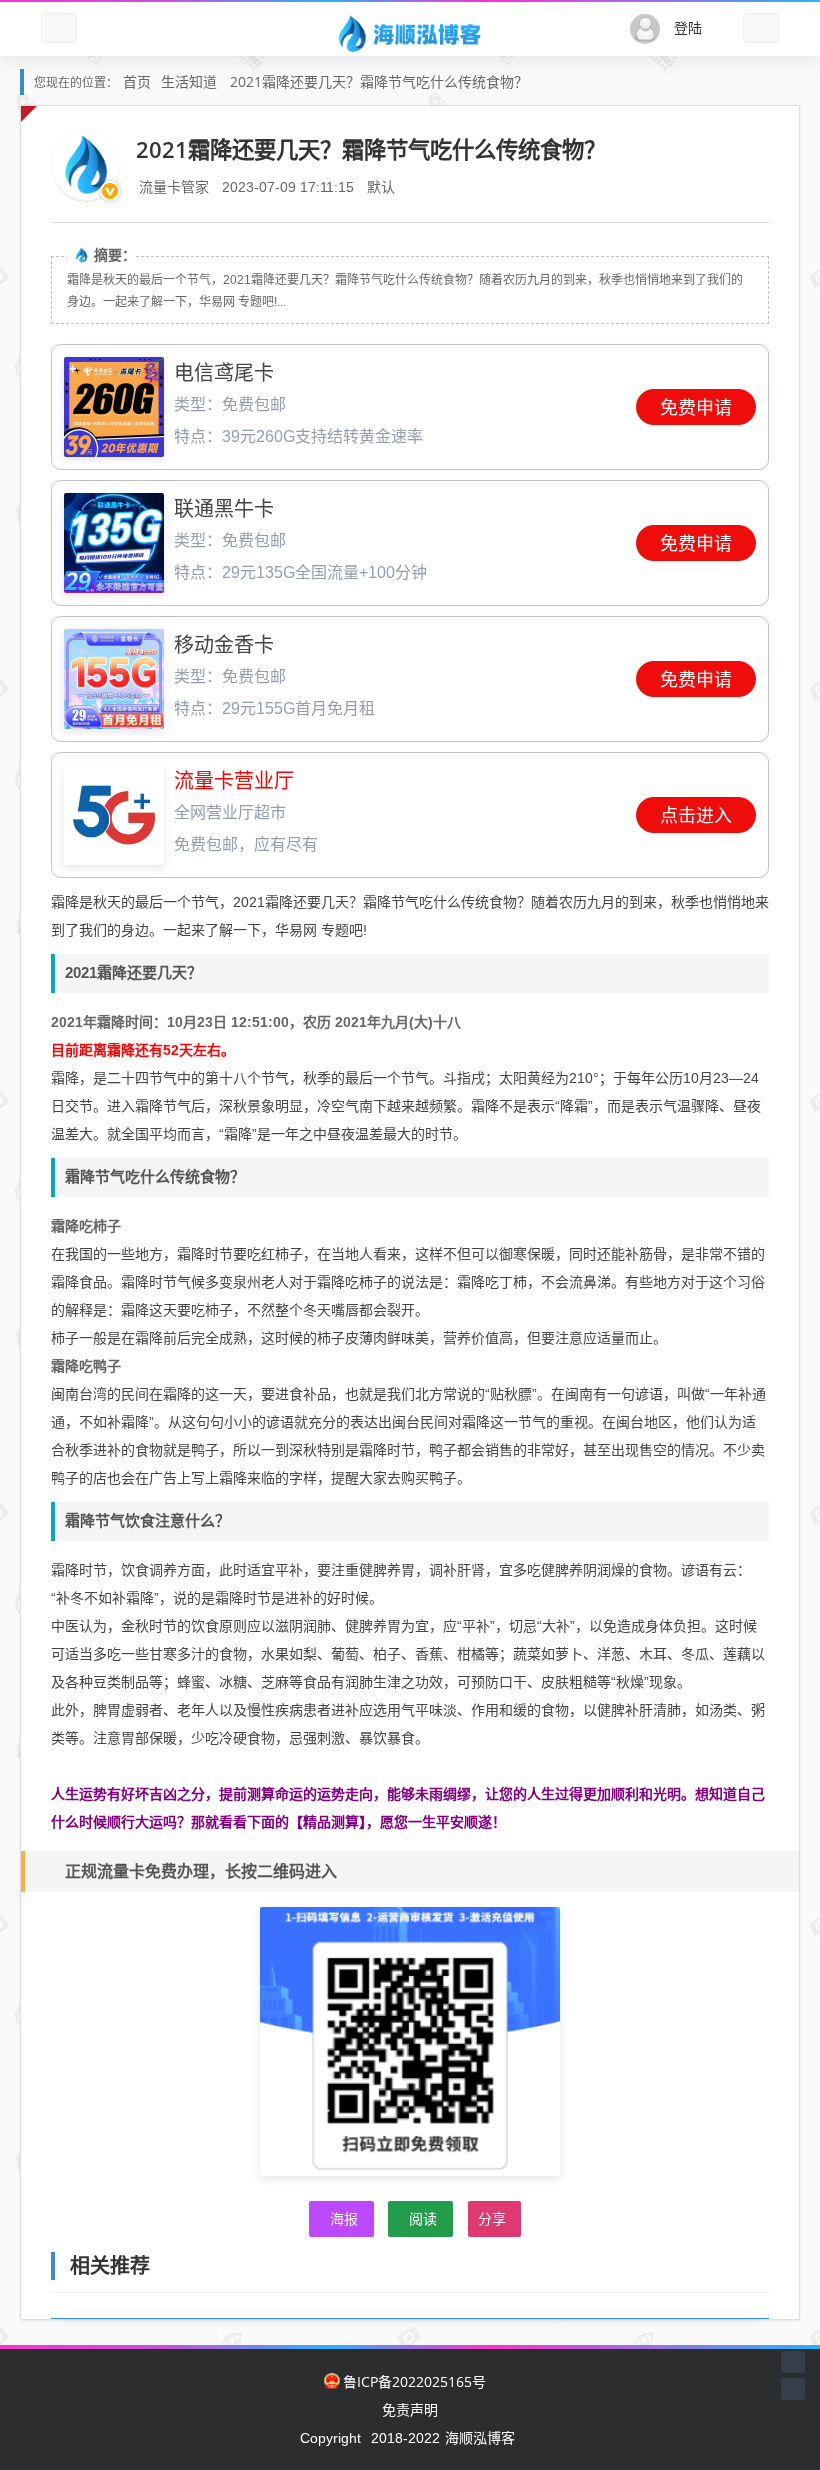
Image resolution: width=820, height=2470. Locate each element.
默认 (381, 186)
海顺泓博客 (480, 2437)
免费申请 (696, 408)
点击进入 (696, 816)
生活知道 (189, 81)
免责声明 (410, 2409)
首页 (137, 81)
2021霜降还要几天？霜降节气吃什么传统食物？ (379, 81)
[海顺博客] (410, 32)
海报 (344, 2218)
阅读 (423, 2218)
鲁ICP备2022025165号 (414, 2381)
